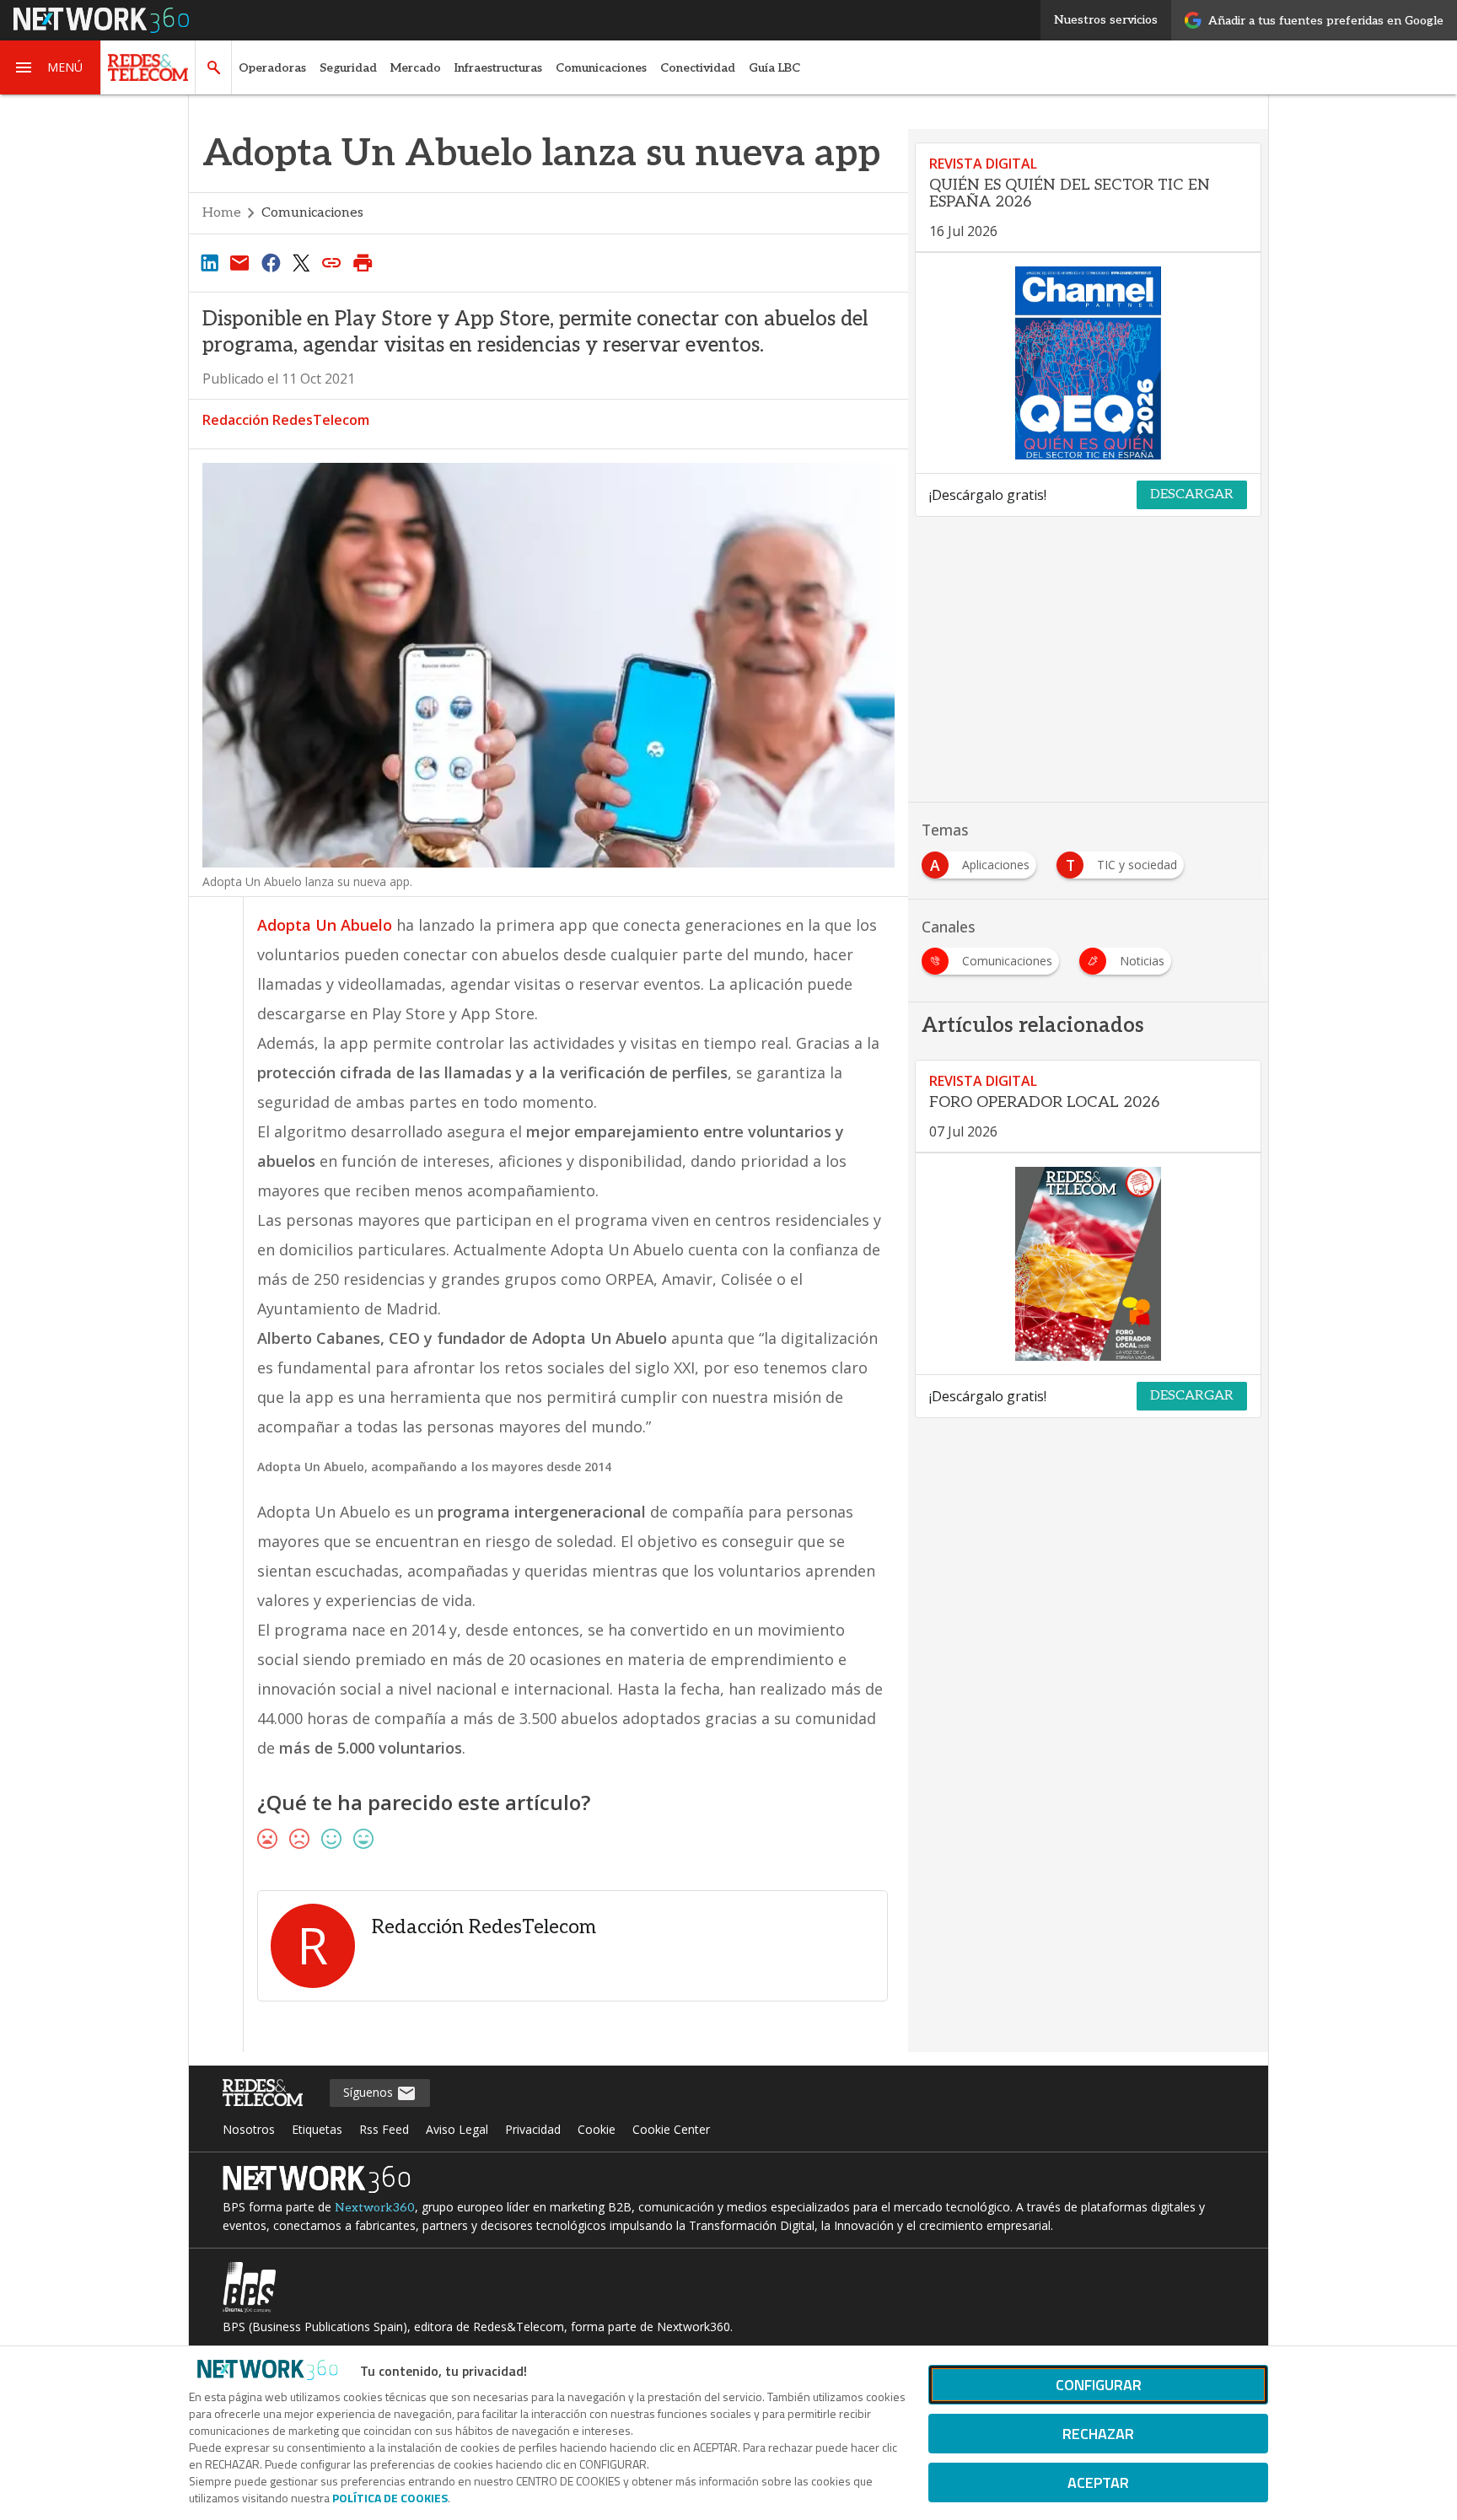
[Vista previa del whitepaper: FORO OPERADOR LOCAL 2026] (1088, 1264)
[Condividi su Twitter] (301, 262)
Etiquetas (317, 2129)
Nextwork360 (375, 2208)
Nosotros (249, 2129)
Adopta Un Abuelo (325, 925)
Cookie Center (671, 2129)
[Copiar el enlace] (332, 262)
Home (222, 213)
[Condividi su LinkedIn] (209, 262)
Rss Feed (384, 2129)
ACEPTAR (1098, 2482)
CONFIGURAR (1099, 2385)
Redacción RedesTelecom (286, 420)
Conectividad (698, 68)
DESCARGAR (1192, 494)
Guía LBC (774, 68)
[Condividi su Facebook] (271, 262)
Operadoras (272, 68)
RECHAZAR (1098, 2434)
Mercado (416, 68)
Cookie (597, 2129)
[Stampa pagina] (363, 262)
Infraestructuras (498, 68)
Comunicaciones (601, 68)
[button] (51, 67)
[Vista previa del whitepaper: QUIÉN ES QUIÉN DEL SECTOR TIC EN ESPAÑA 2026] (1088, 363)
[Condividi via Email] (239, 262)
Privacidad (533, 2129)
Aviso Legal (457, 2129)
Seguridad (348, 68)
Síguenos (370, 2092)
